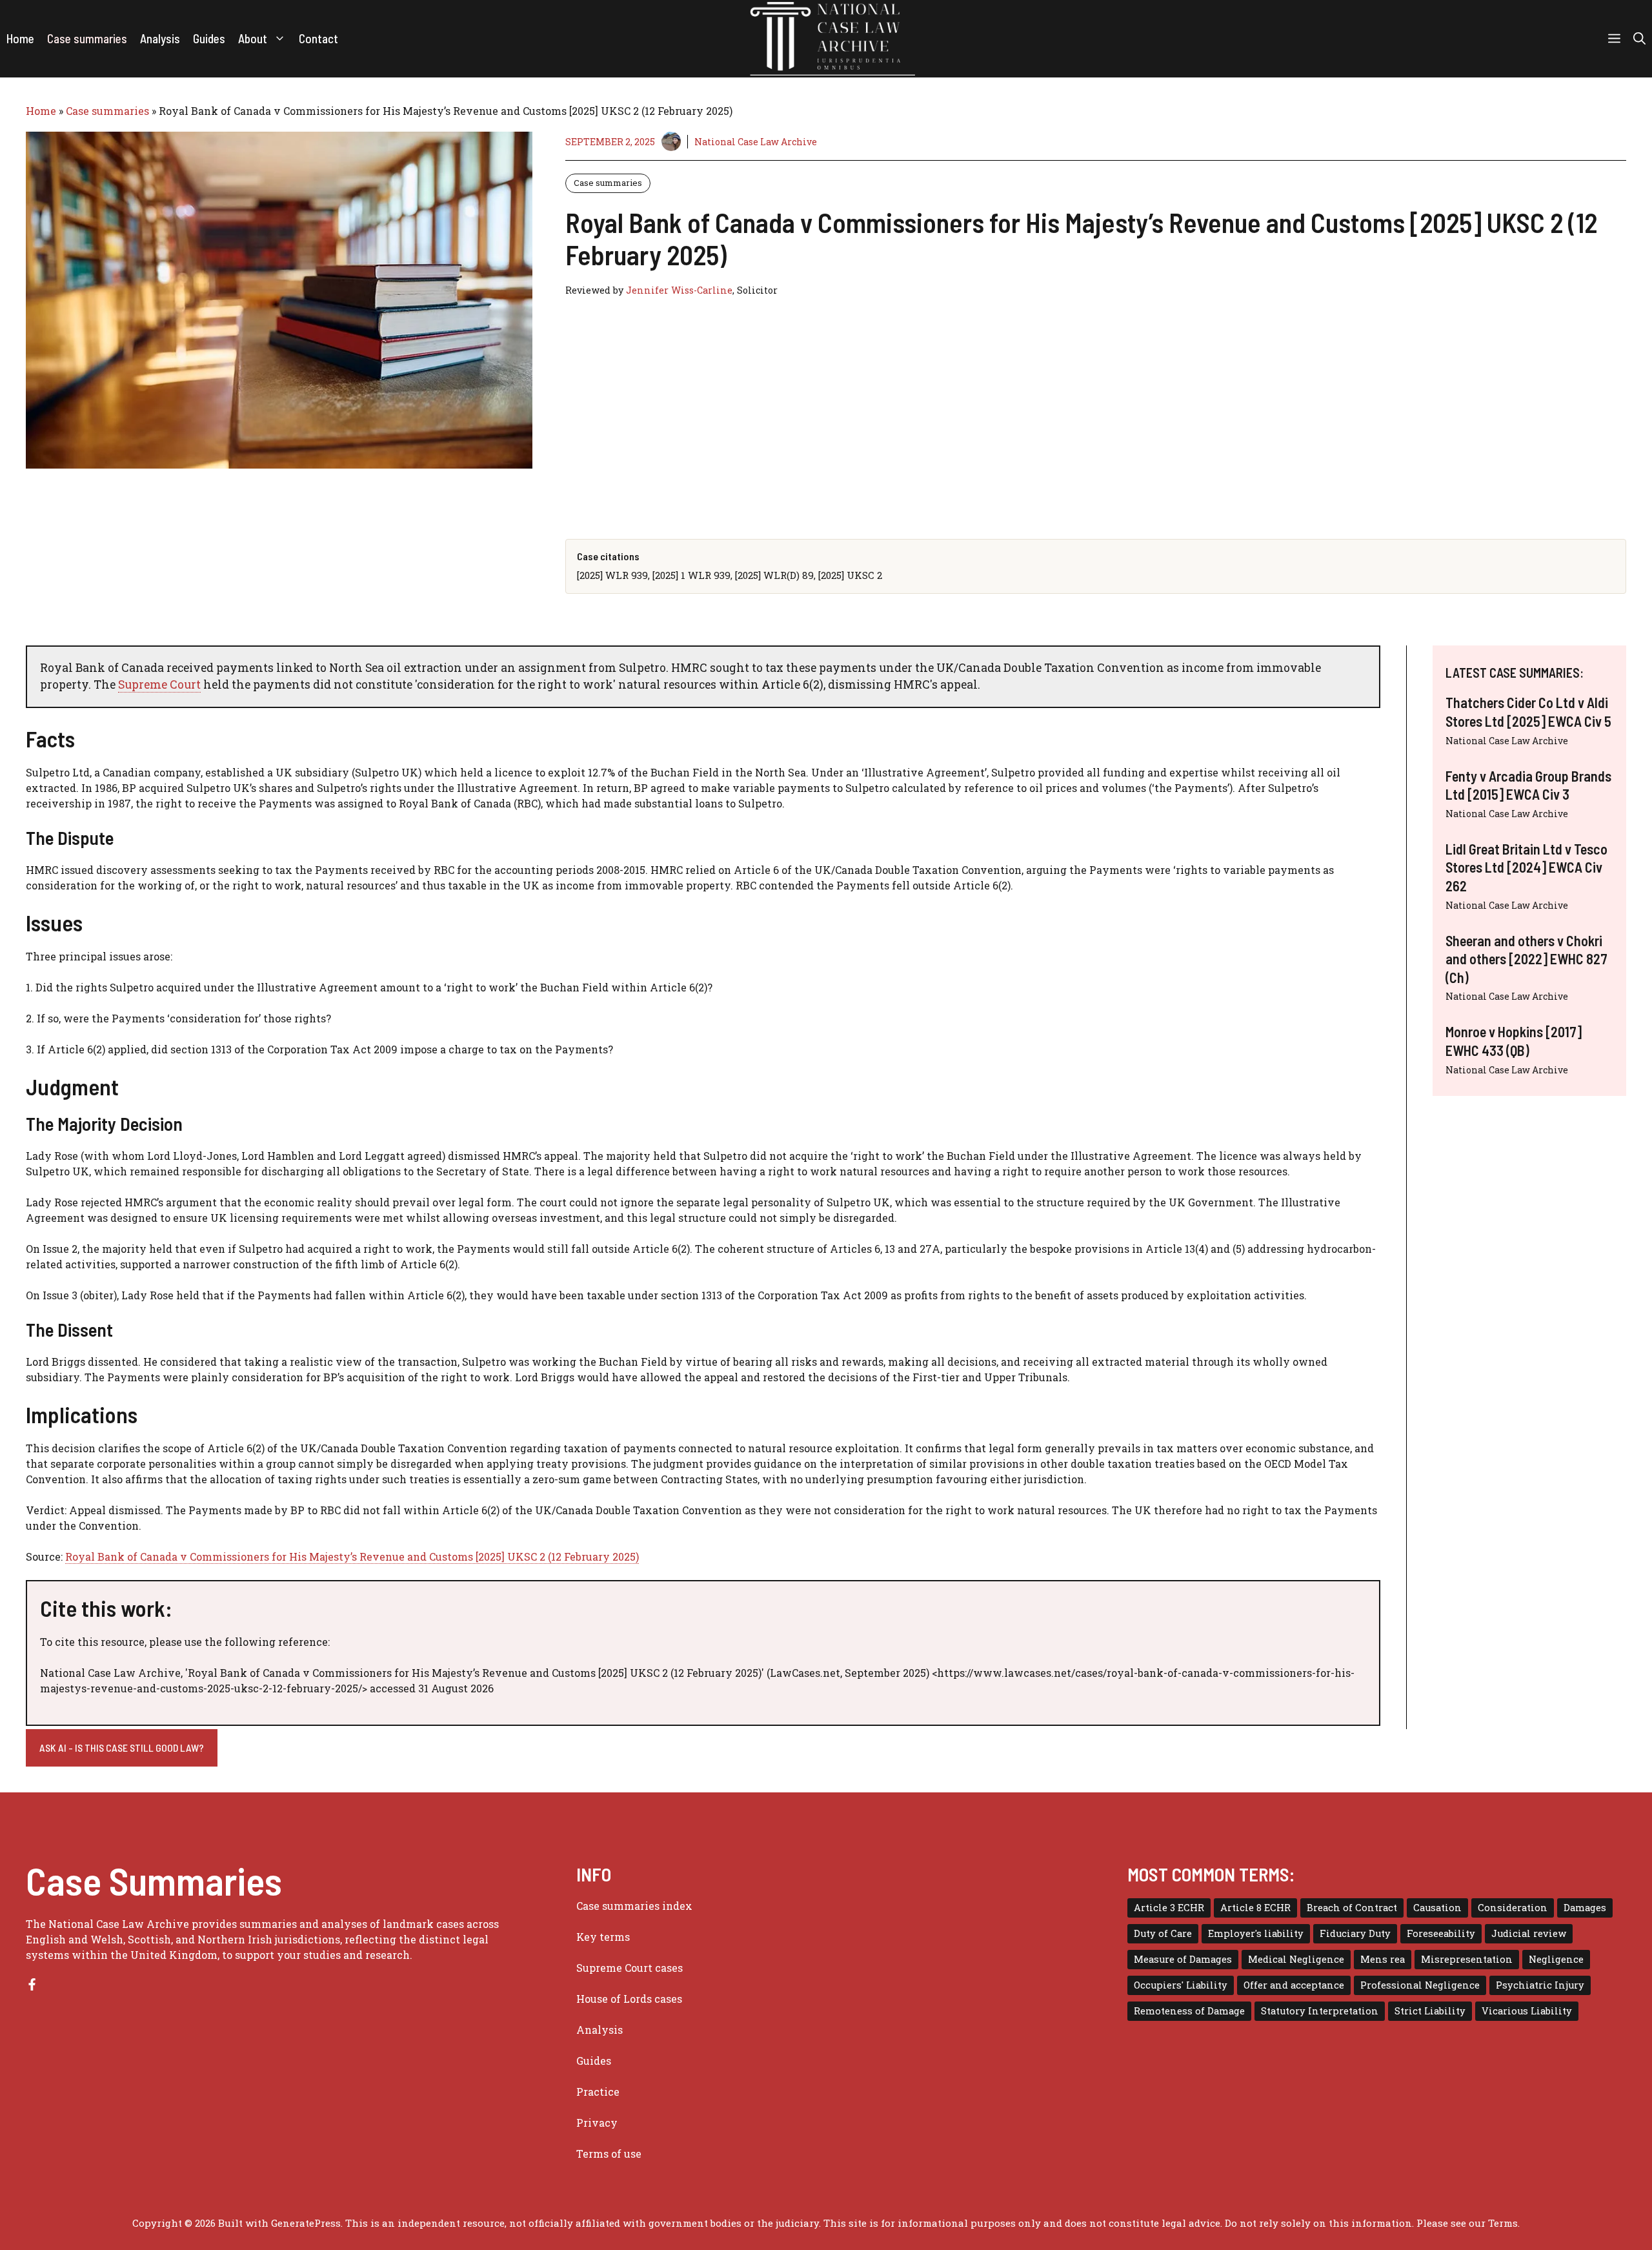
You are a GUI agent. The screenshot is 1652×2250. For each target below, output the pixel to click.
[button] (1639, 39)
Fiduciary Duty (1355, 1933)
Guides (209, 38)
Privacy (597, 2123)
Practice (598, 2092)
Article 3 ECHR (1169, 1908)
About (253, 38)
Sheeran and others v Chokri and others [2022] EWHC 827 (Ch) (1526, 958)
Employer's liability (1256, 1933)
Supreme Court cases (630, 1968)
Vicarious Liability (1527, 2011)
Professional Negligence (1420, 1985)
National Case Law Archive (756, 142)
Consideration (1513, 1908)
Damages (1585, 1908)
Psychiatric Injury (1540, 1985)
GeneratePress (306, 2223)
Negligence (1556, 1959)
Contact (318, 38)
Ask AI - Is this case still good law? (122, 1748)
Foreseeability (1441, 1933)
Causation (1437, 1908)
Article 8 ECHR (1255, 1908)
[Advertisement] (952, 415)
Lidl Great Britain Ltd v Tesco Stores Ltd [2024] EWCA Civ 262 (1526, 867)
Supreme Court (159, 684)
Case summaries (87, 38)
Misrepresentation (1467, 1959)
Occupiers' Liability (1181, 1985)
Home (20, 38)
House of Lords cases (629, 1999)
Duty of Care (1163, 1933)
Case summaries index (634, 1906)
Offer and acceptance (1294, 1985)
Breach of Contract (1352, 1908)
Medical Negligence (1296, 1959)
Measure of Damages (1183, 1959)
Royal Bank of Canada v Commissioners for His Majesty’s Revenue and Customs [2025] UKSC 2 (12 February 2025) (352, 1556)
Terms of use (609, 2154)
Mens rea (1383, 1959)
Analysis (160, 38)
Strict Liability (1430, 2011)
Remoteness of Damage (1189, 2011)
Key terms (603, 1937)
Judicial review (1529, 1933)
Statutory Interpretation (1320, 2011)
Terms (1503, 2223)
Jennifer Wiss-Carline (679, 290)
